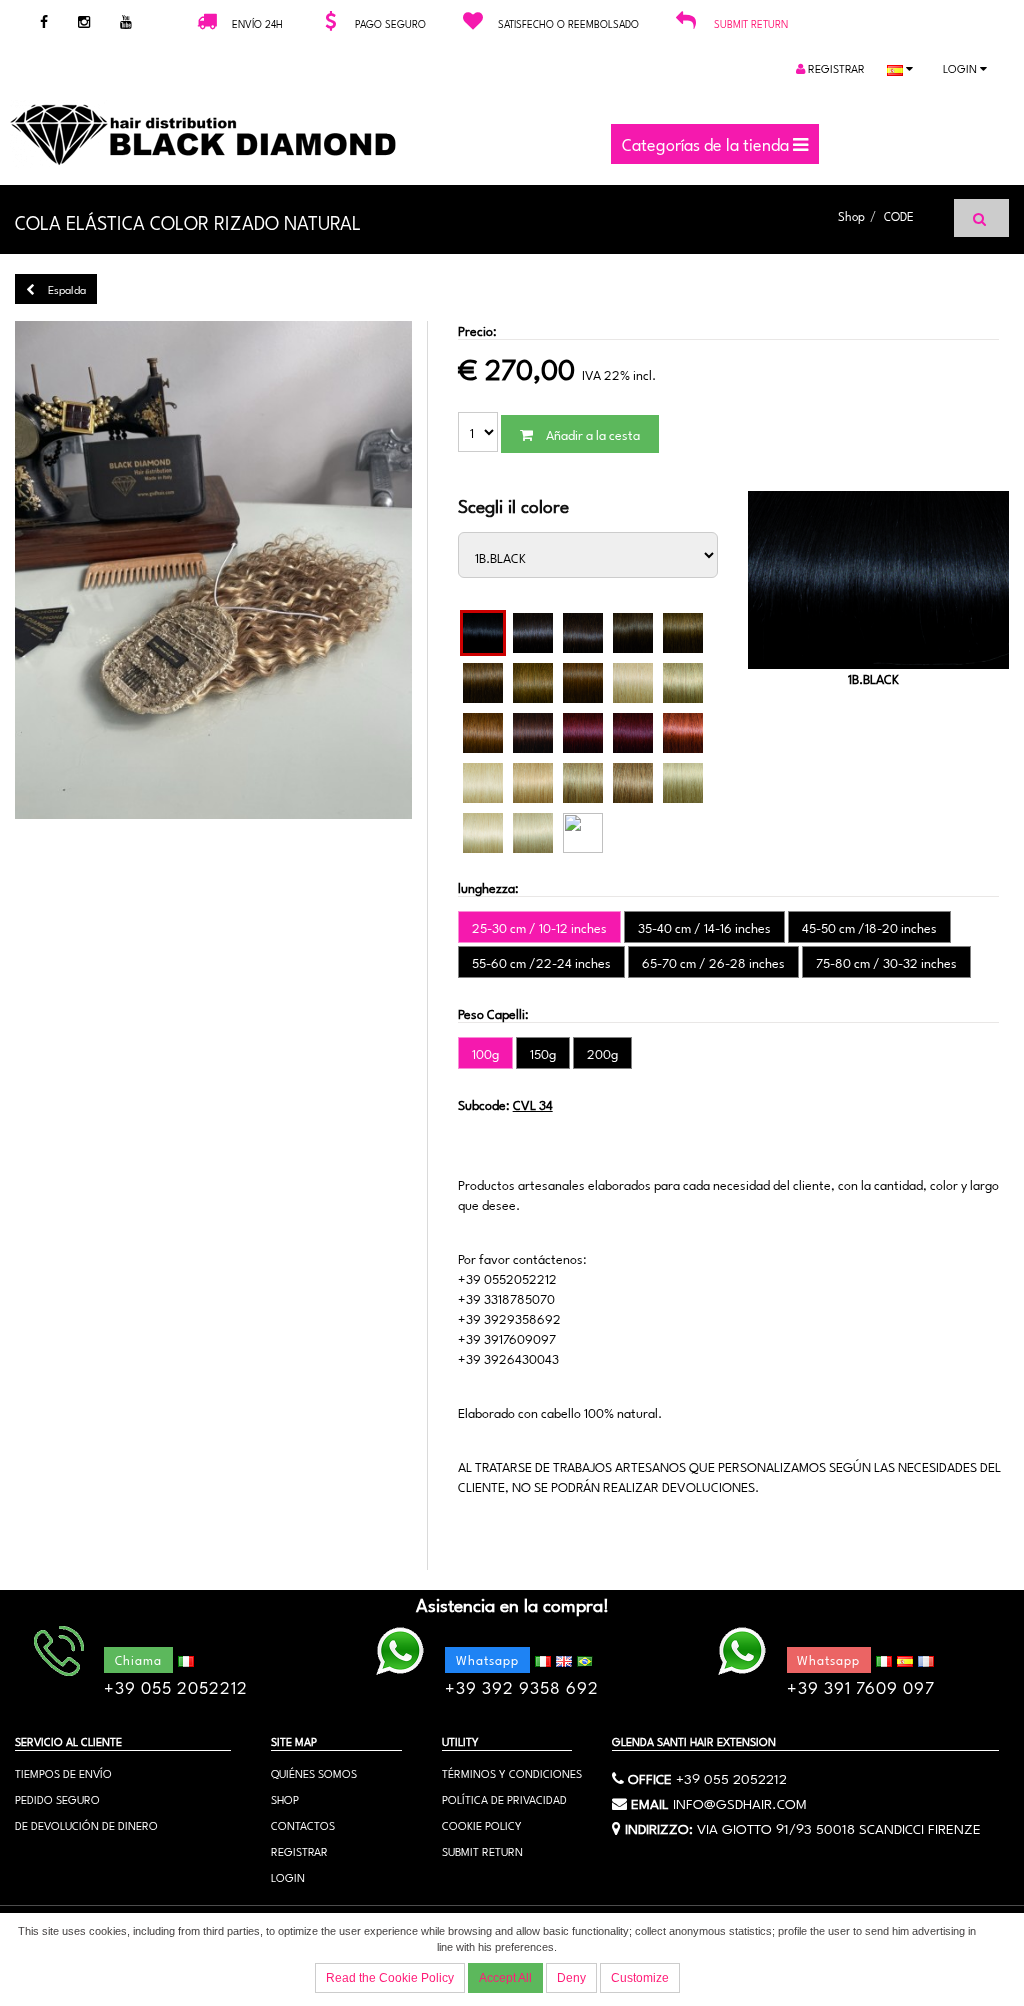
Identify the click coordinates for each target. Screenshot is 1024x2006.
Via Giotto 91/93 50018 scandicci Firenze (839, 1827)
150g (543, 1053)
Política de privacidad (504, 1798)
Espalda (65, 288)
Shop (851, 215)
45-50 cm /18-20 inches (869, 927)
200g (602, 1053)
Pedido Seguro (57, 1798)
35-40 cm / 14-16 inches (704, 927)
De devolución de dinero (86, 1824)
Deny (571, 1978)
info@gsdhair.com (740, 1802)
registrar (835, 67)
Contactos (303, 1824)
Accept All (505, 1978)
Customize (640, 1978)
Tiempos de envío (63, 1772)
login (961, 67)
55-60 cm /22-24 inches (541, 962)
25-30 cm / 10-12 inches (539, 927)
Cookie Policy (482, 1824)
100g (485, 1053)
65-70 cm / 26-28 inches (713, 962)
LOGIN (288, 1876)
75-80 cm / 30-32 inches (886, 962)
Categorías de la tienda (707, 143)
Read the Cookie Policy (390, 1978)
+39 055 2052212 (731, 1777)
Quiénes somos (314, 1772)
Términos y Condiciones (512, 1772)
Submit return (751, 23)
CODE (899, 215)
